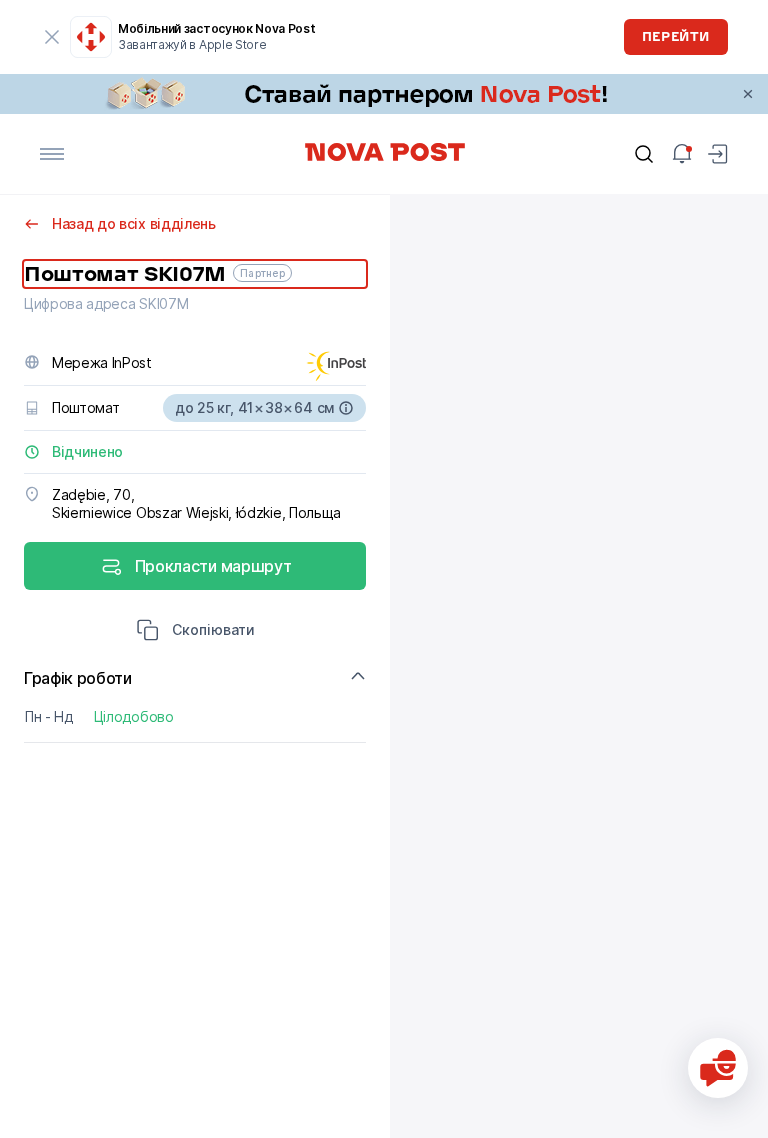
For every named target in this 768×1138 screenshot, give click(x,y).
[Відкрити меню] (52, 154)
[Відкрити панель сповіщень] (682, 154)
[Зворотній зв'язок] (718, 1068)
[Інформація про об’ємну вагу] (346, 408)
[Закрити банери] (748, 94)
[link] (384, 94)
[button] (195, 632)
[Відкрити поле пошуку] (644, 154)
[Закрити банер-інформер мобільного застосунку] (52, 37)
